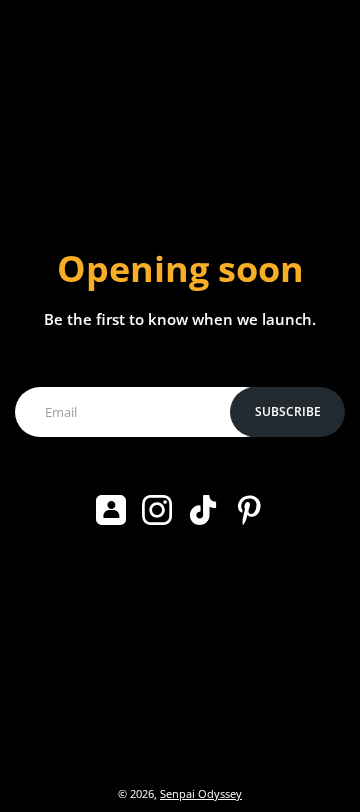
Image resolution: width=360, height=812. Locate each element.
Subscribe (288, 411)
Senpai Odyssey (201, 794)
